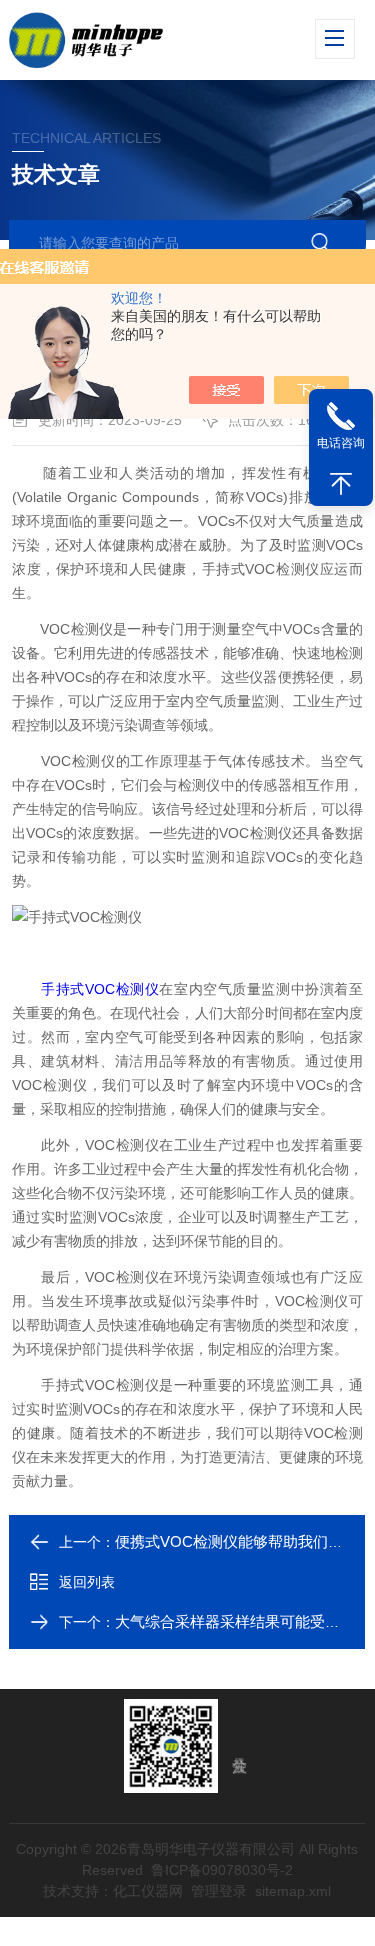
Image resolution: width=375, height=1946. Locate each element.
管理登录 (220, 1891)
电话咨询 (341, 443)
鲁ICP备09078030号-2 (222, 1870)
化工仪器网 (149, 1891)
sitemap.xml (294, 1891)
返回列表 (87, 1582)
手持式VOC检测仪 (100, 989)
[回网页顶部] (341, 484)
